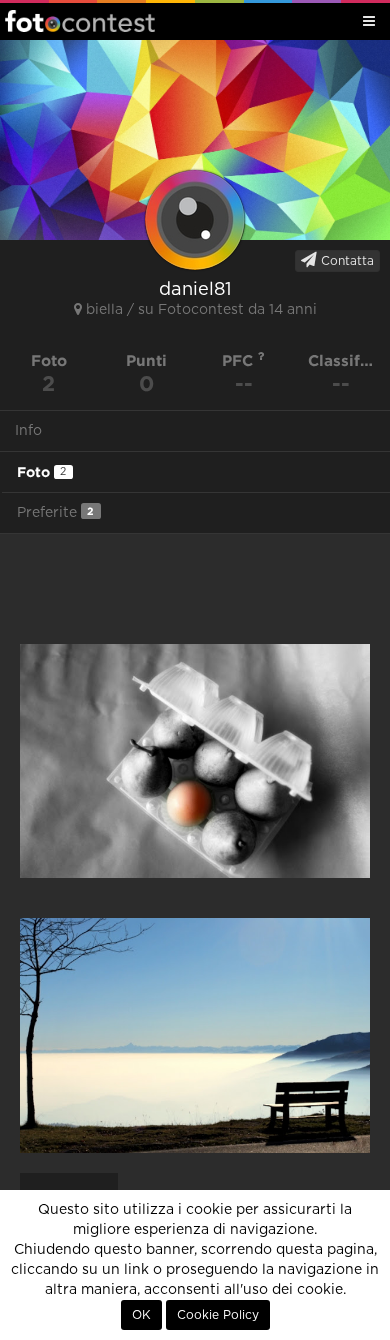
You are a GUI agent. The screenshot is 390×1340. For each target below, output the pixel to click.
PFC (240, 360)
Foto (41, 472)
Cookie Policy (218, 1315)
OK (141, 1315)
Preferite (55, 512)
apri (195, 761)
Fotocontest (80, 21)
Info (28, 431)
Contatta (345, 261)
